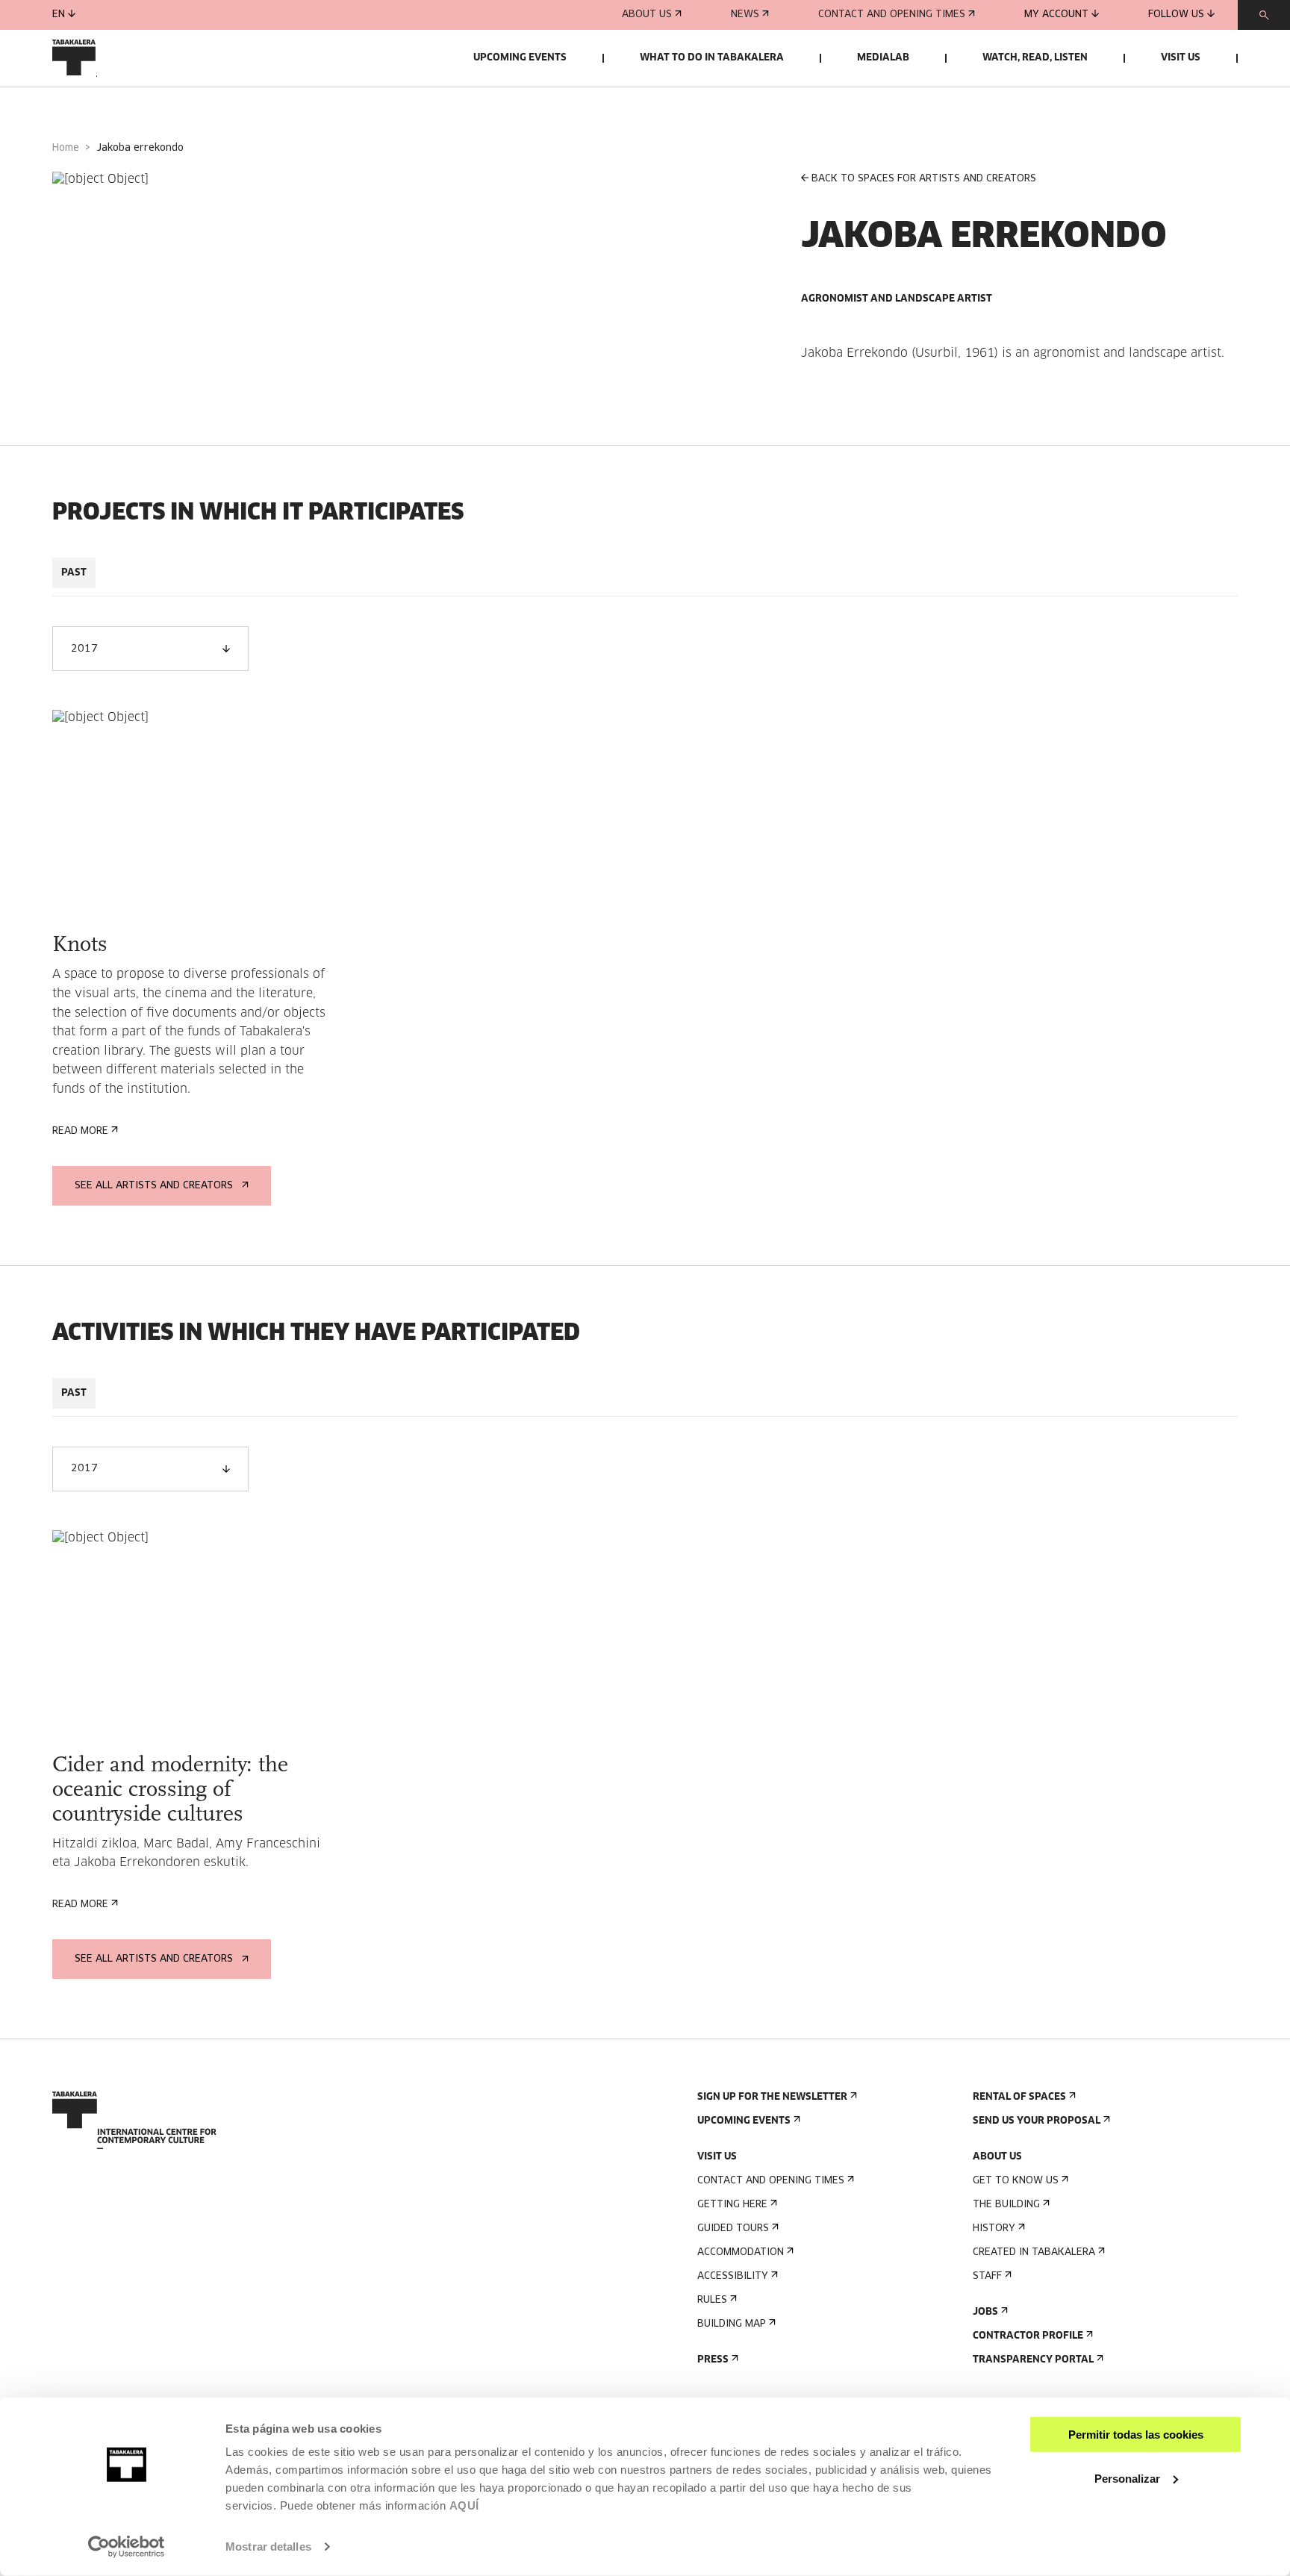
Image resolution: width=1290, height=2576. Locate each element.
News (745, 15)
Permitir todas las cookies (1136, 2435)
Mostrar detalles (268, 2547)
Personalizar (1127, 2478)
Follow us (1176, 15)
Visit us (1181, 58)
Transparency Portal (1033, 2360)
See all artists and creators (154, 1186)
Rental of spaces (1019, 2097)
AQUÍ (464, 2505)
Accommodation (741, 2252)
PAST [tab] (74, 573)
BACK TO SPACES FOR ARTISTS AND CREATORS (924, 179)
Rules (712, 2300)
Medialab (883, 58)
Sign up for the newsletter (772, 2097)
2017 (84, 649)
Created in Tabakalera (1034, 2252)
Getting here (732, 2205)
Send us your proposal (1037, 2121)
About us (647, 15)
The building (1006, 2205)
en (59, 15)
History (994, 2229)
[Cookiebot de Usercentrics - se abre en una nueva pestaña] (127, 2547)
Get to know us (1016, 2181)
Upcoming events (520, 58)
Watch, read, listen (1035, 58)
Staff (987, 2276)
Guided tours (733, 2229)
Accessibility (733, 2276)
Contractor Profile (1028, 2336)
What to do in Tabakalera (712, 58)
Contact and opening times (892, 15)
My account (1056, 15)
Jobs (985, 2312)
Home (66, 148)
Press (713, 2360)
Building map (732, 2324)
